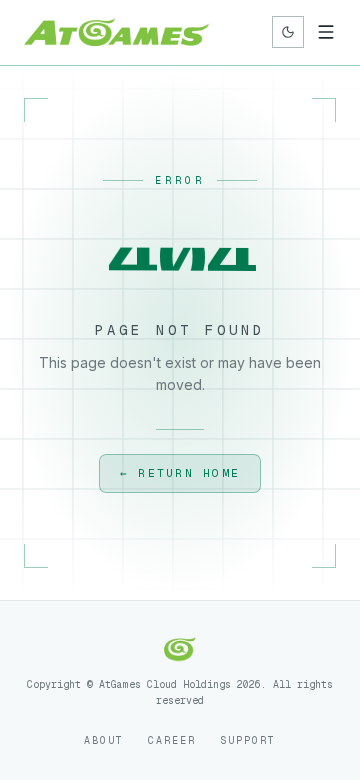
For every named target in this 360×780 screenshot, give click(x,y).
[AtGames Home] (116, 32)
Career (172, 740)
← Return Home (180, 473)
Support (248, 740)
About (104, 740)
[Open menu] (326, 32)
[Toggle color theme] (288, 32)
